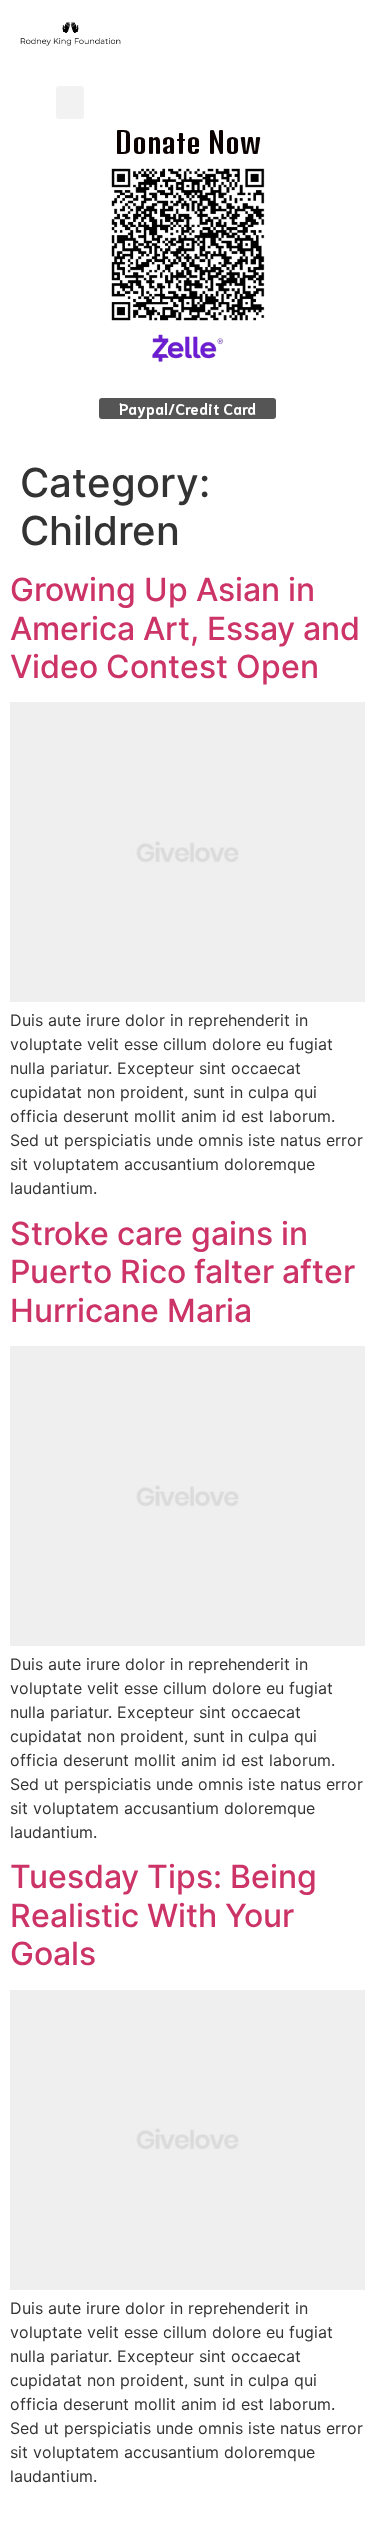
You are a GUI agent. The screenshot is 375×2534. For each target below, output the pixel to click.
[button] (70, 102)
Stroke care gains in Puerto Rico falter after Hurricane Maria (182, 1272)
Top (352, 2506)
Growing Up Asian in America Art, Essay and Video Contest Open (185, 628)
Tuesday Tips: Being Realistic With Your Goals (163, 1915)
